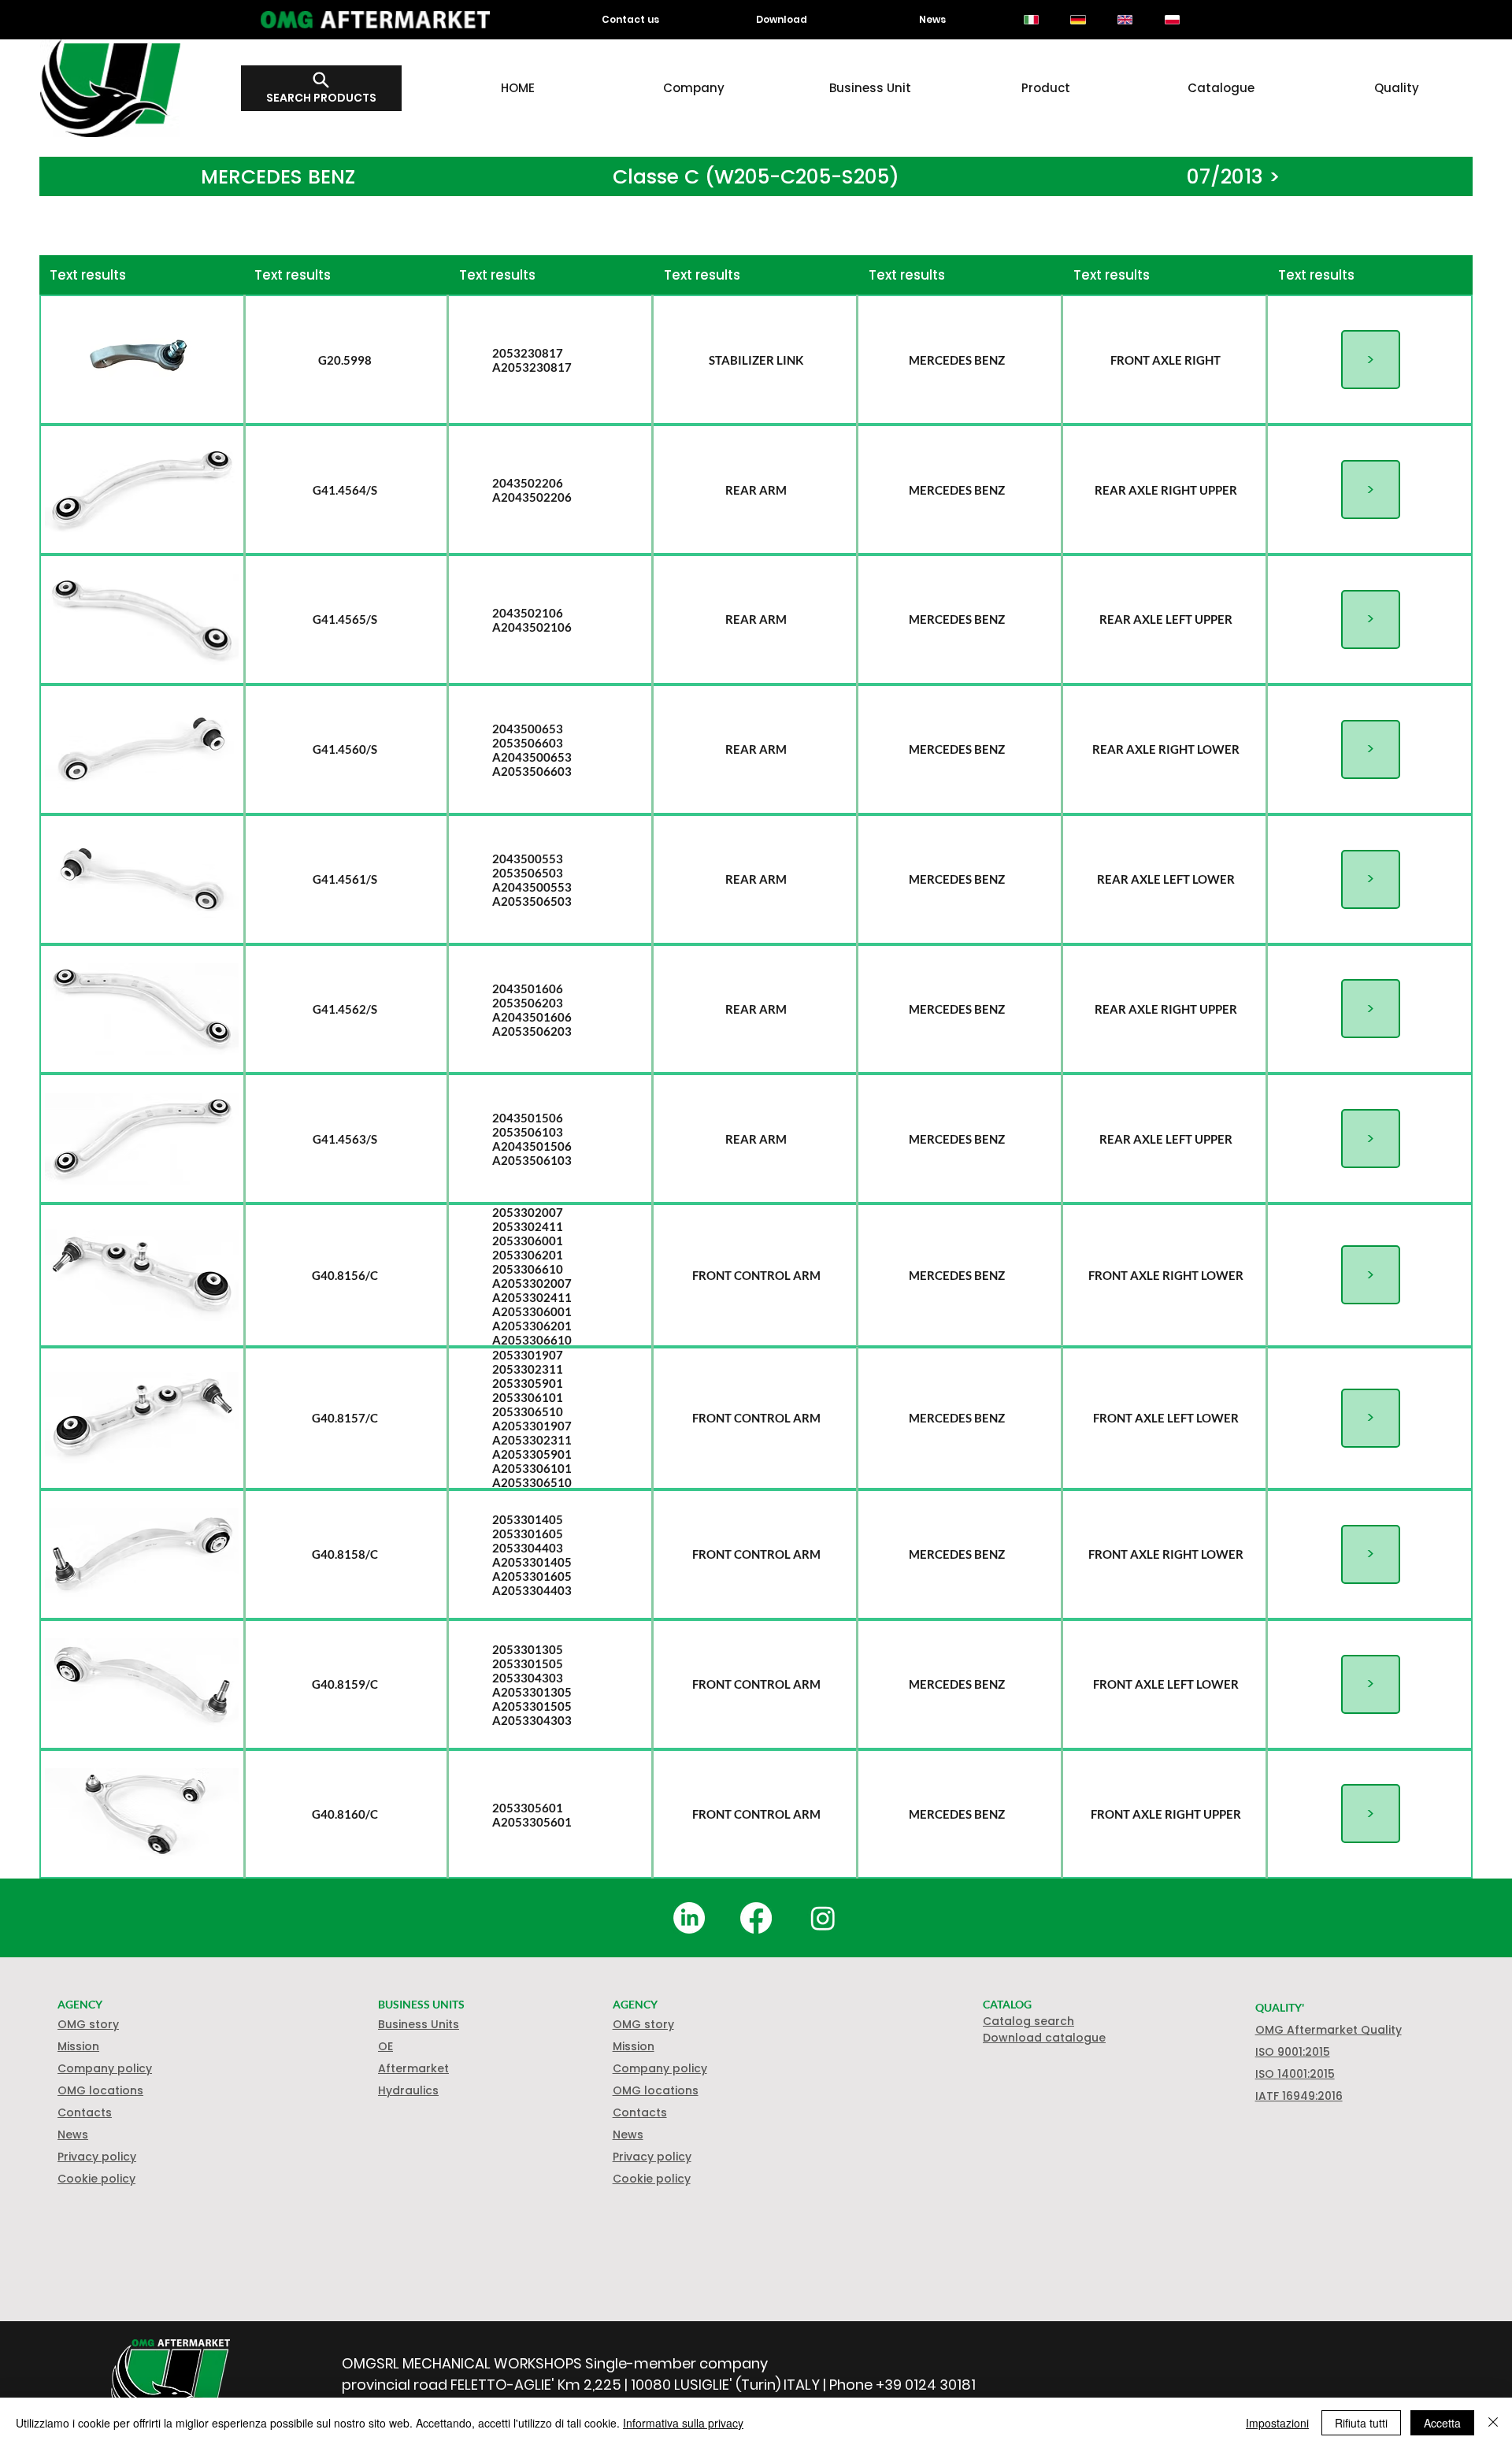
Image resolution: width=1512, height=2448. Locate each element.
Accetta (1442, 2423)
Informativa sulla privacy (683, 2423)
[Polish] (1172, 20)
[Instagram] (823, 1918)
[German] (1078, 20)
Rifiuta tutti (1361, 2423)
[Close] (1493, 2423)
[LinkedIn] (689, 1918)
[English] (1125, 20)
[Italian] (1031, 20)
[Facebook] (756, 1918)
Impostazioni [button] (1277, 2423)
